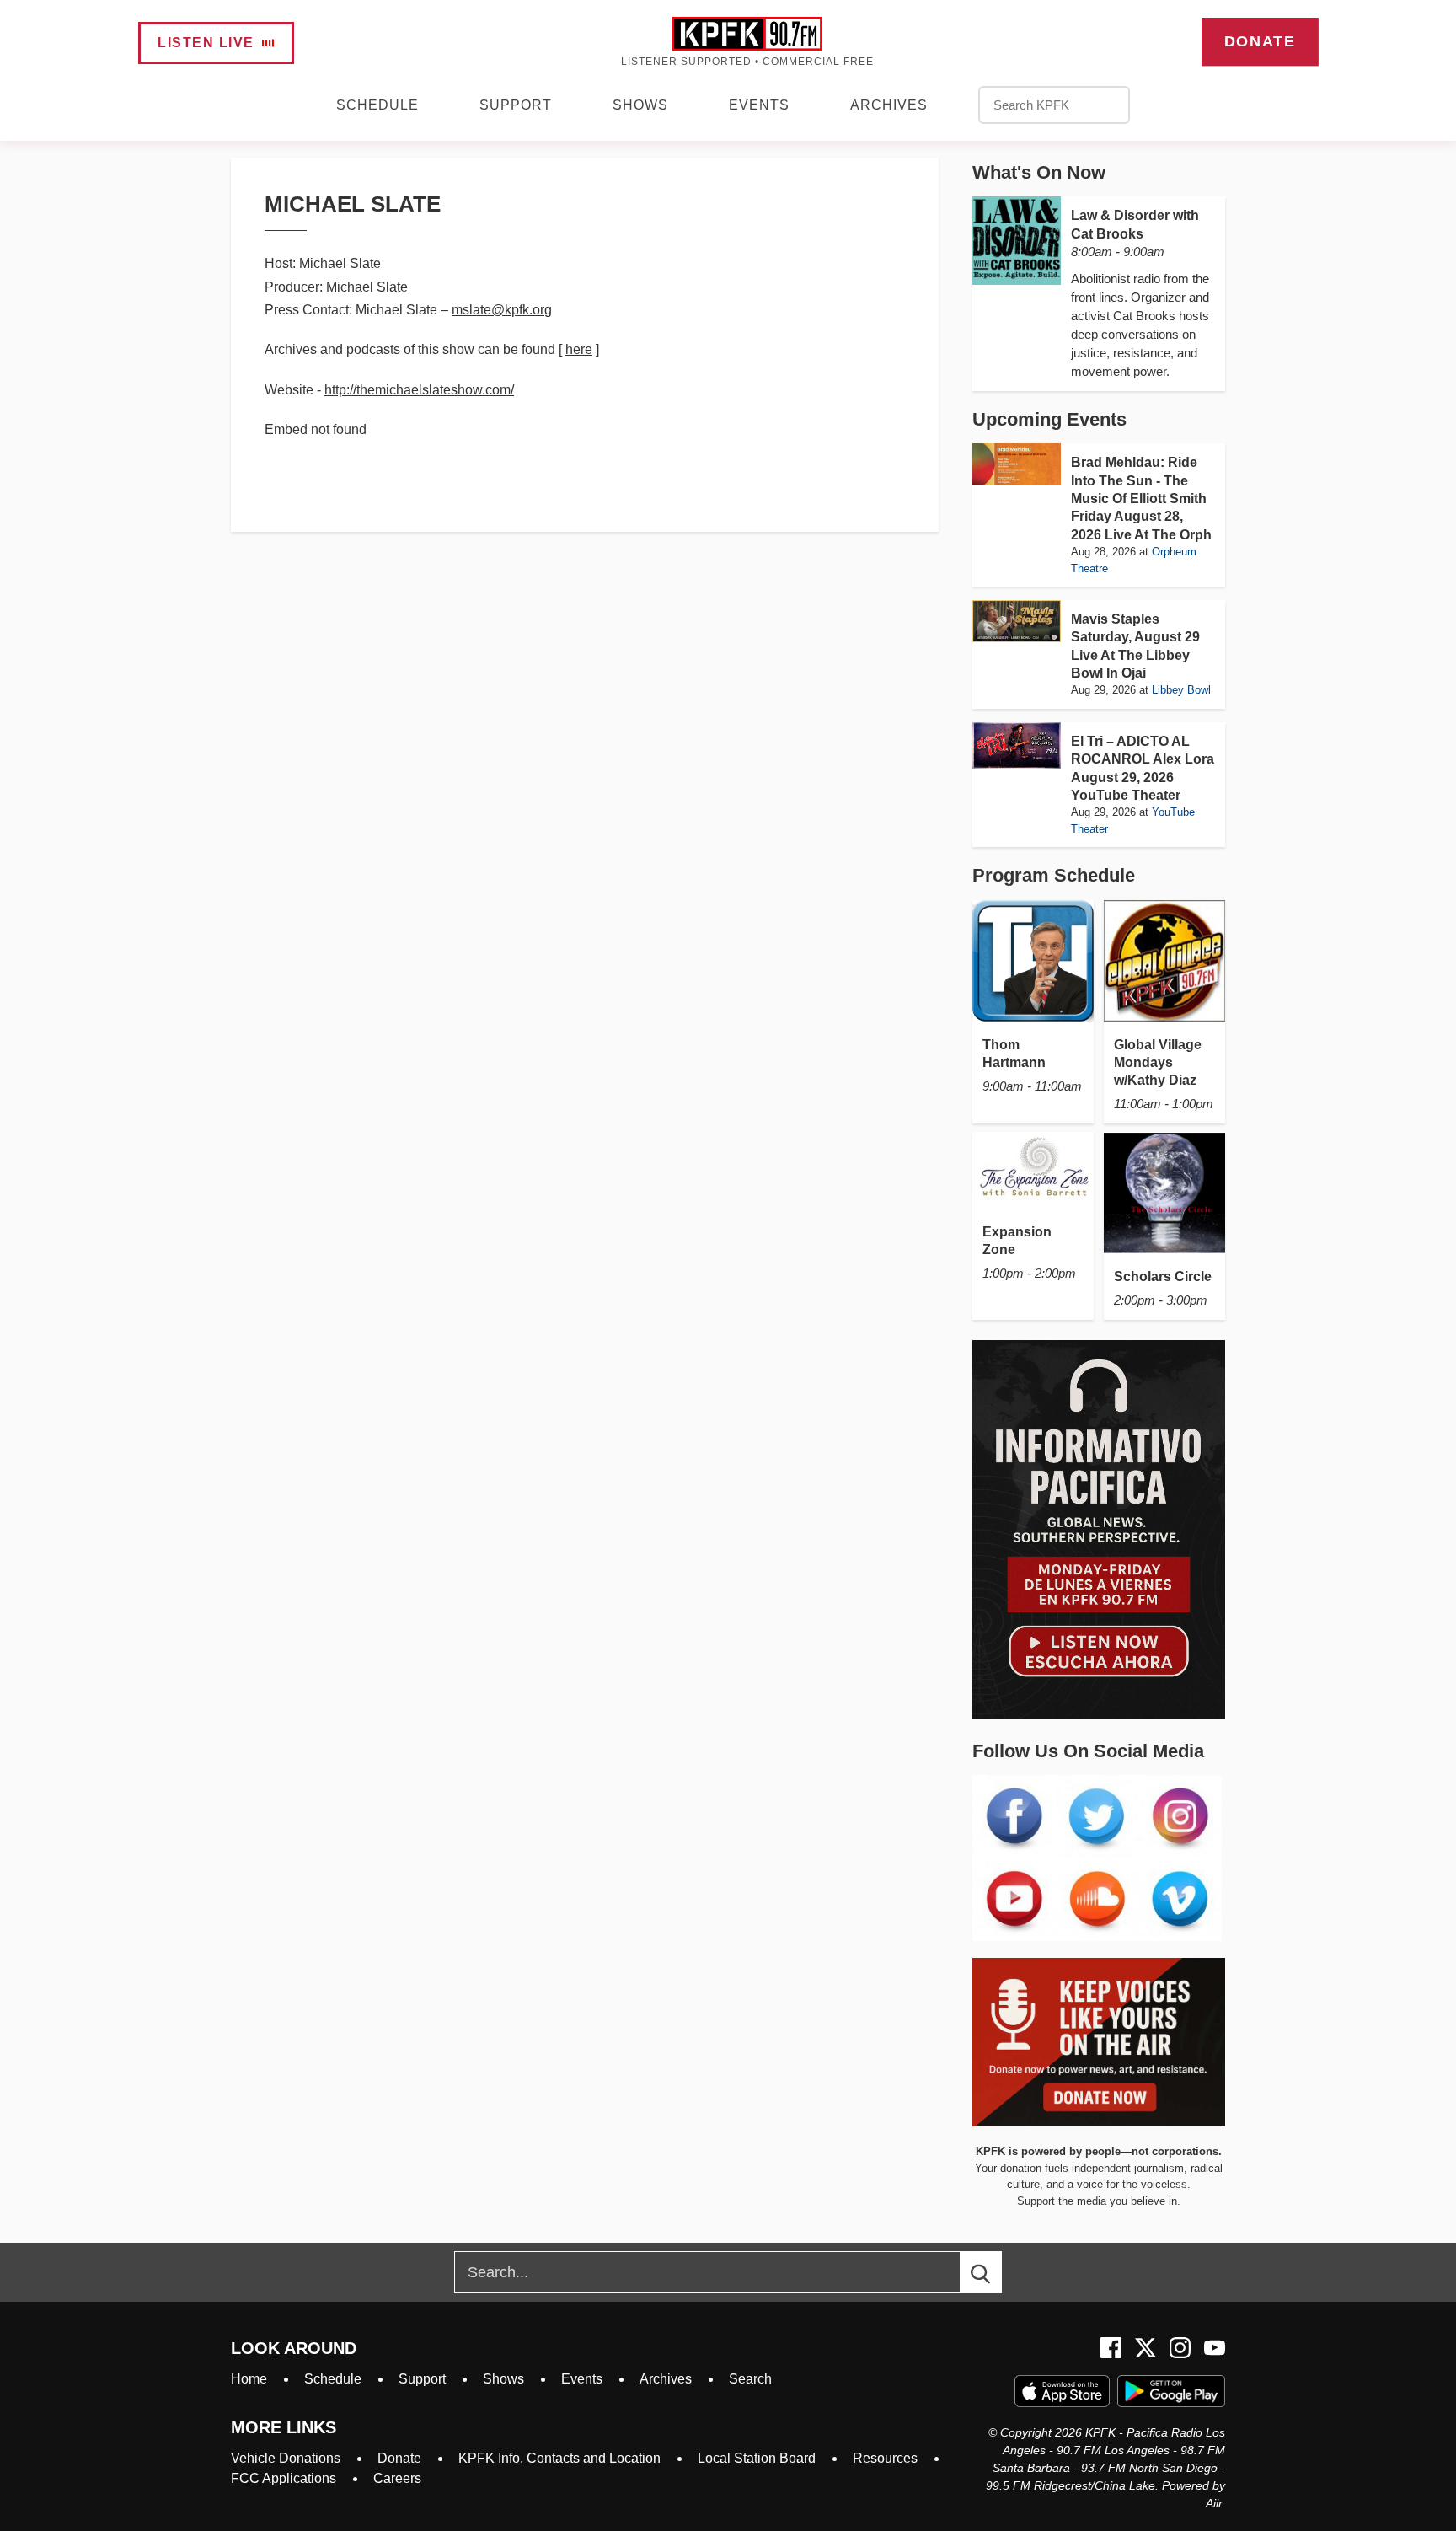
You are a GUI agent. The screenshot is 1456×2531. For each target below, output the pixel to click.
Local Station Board (757, 2458)
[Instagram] (1180, 2348)
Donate (1259, 41)
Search (750, 2379)
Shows (640, 105)
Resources (885, 2458)
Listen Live (206, 43)
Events (759, 105)
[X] (1146, 2348)
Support (516, 105)
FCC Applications (284, 2478)
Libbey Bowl (1181, 690)
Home (249, 2379)
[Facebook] (1111, 2348)
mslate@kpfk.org (502, 310)
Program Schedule (1054, 875)
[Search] (996, 2272)
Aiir (1214, 2503)
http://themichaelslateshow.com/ (419, 390)
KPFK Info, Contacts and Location (559, 2458)
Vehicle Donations (286, 2458)
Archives (889, 105)
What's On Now (1039, 172)
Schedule (377, 105)
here (579, 349)
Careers (397, 2478)
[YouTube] (1215, 2348)
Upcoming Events (1049, 419)
